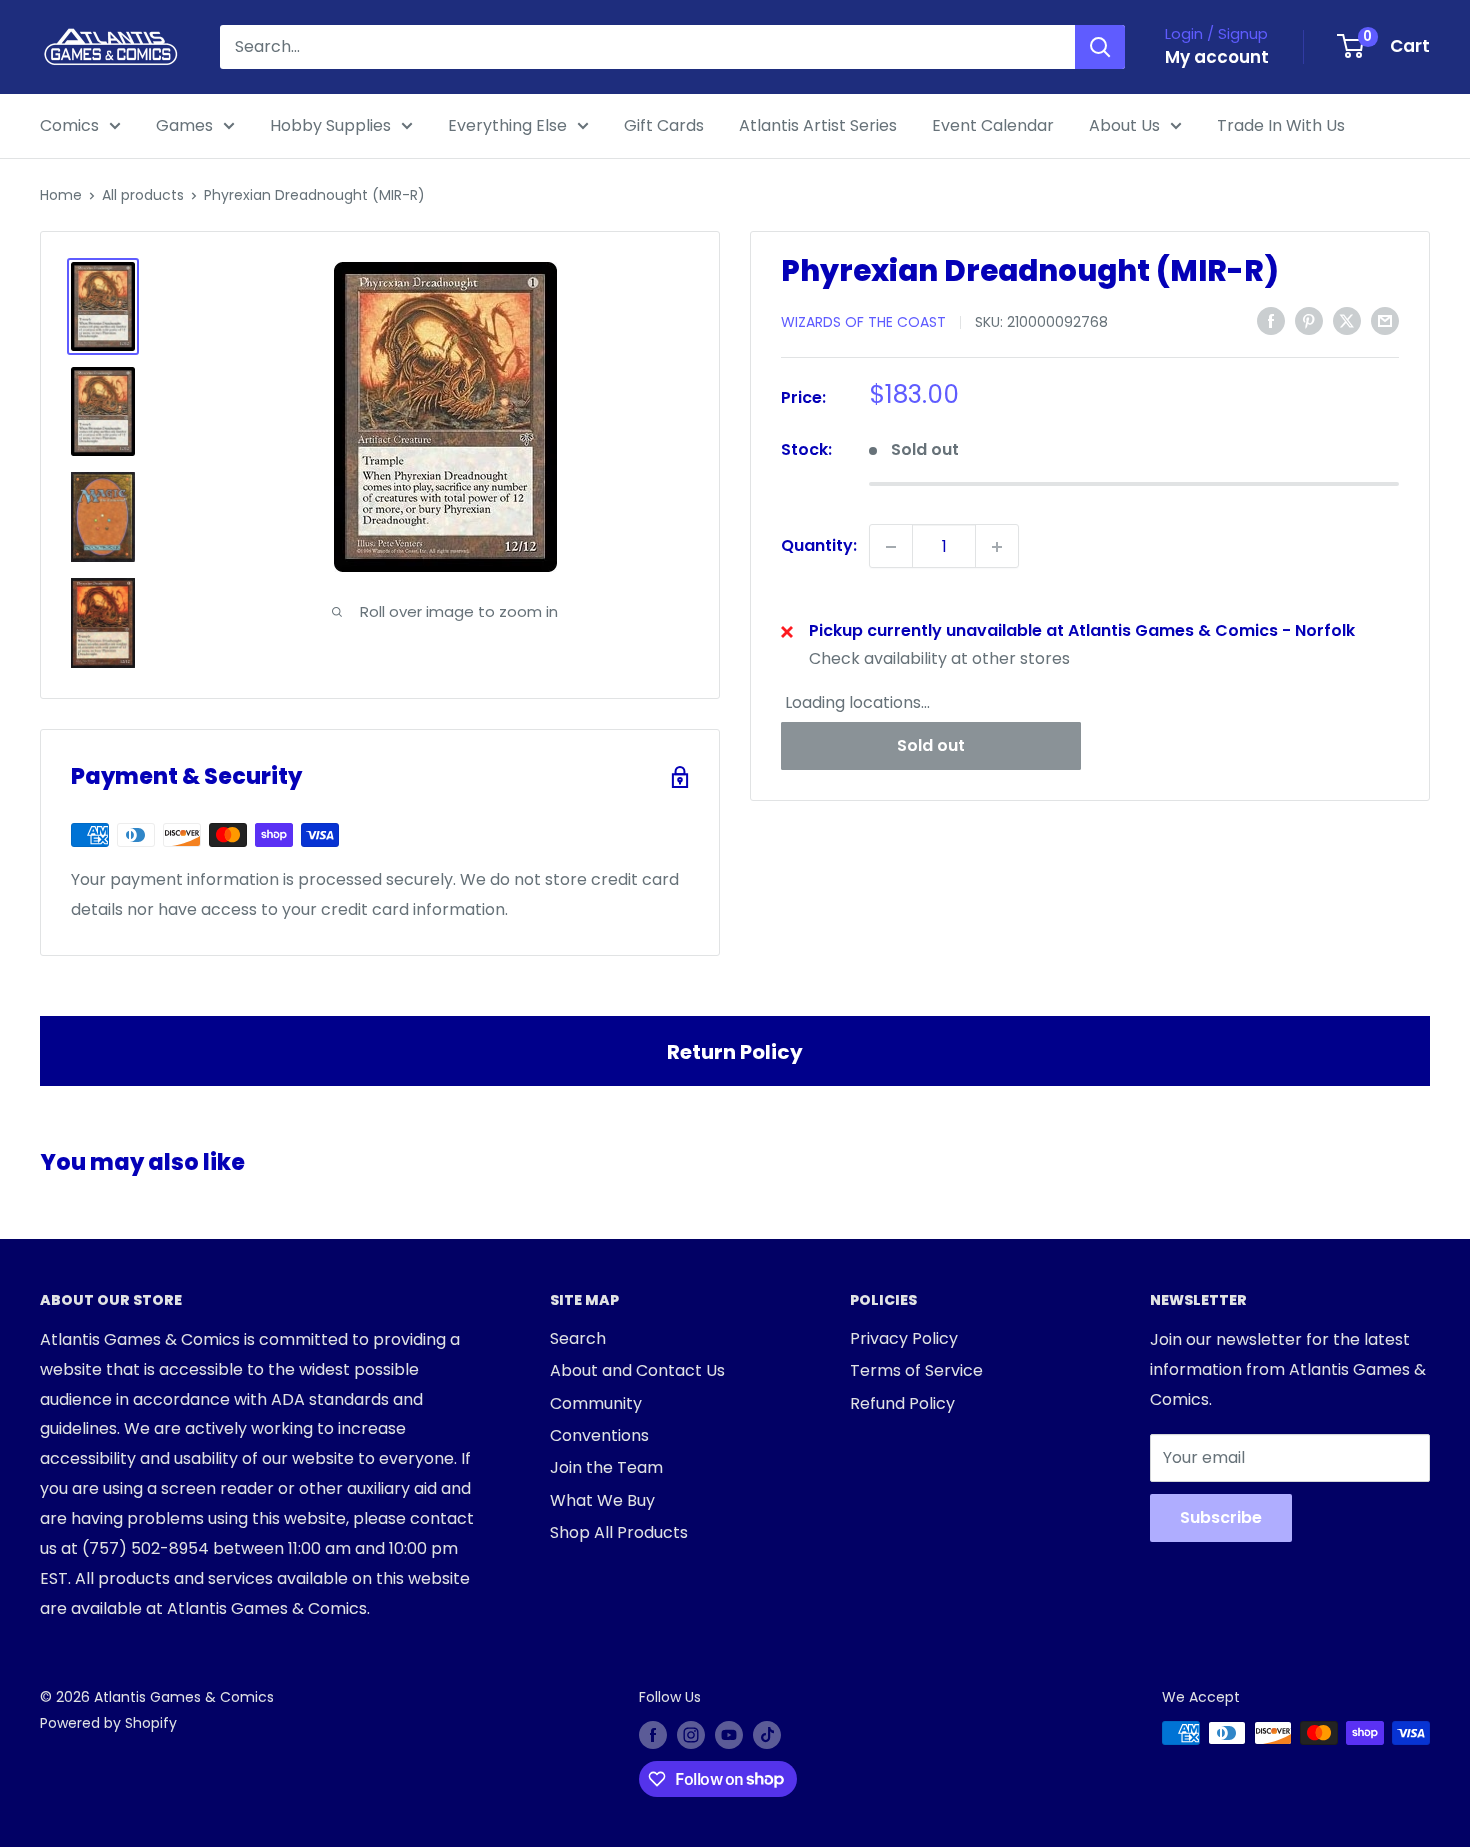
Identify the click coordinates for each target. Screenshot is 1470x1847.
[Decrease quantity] (891, 547)
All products (143, 195)
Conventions (599, 1435)
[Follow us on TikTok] (767, 1735)
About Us (1124, 125)
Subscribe (1221, 1517)
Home (61, 195)
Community (596, 1403)
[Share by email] (1385, 321)
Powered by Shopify (108, 1723)
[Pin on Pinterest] (1309, 321)
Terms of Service (916, 1370)
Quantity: (819, 546)
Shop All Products (619, 1532)
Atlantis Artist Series (818, 125)
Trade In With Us (1281, 125)
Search (578, 1338)
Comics (69, 125)
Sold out (931, 745)
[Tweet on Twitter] (1347, 321)
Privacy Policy (904, 1338)
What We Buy (602, 1500)
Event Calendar (993, 125)
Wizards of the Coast (863, 322)
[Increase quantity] (997, 547)
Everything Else (507, 125)
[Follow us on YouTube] (729, 1735)
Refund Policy (902, 1403)
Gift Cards (664, 125)
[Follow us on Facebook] (653, 1735)
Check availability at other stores (939, 659)
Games (184, 125)
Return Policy (735, 1052)
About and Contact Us (637, 1370)
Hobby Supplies (330, 125)
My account (1217, 57)
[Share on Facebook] (1271, 321)
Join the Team (606, 1467)
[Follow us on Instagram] (691, 1735)
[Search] (1100, 47)
